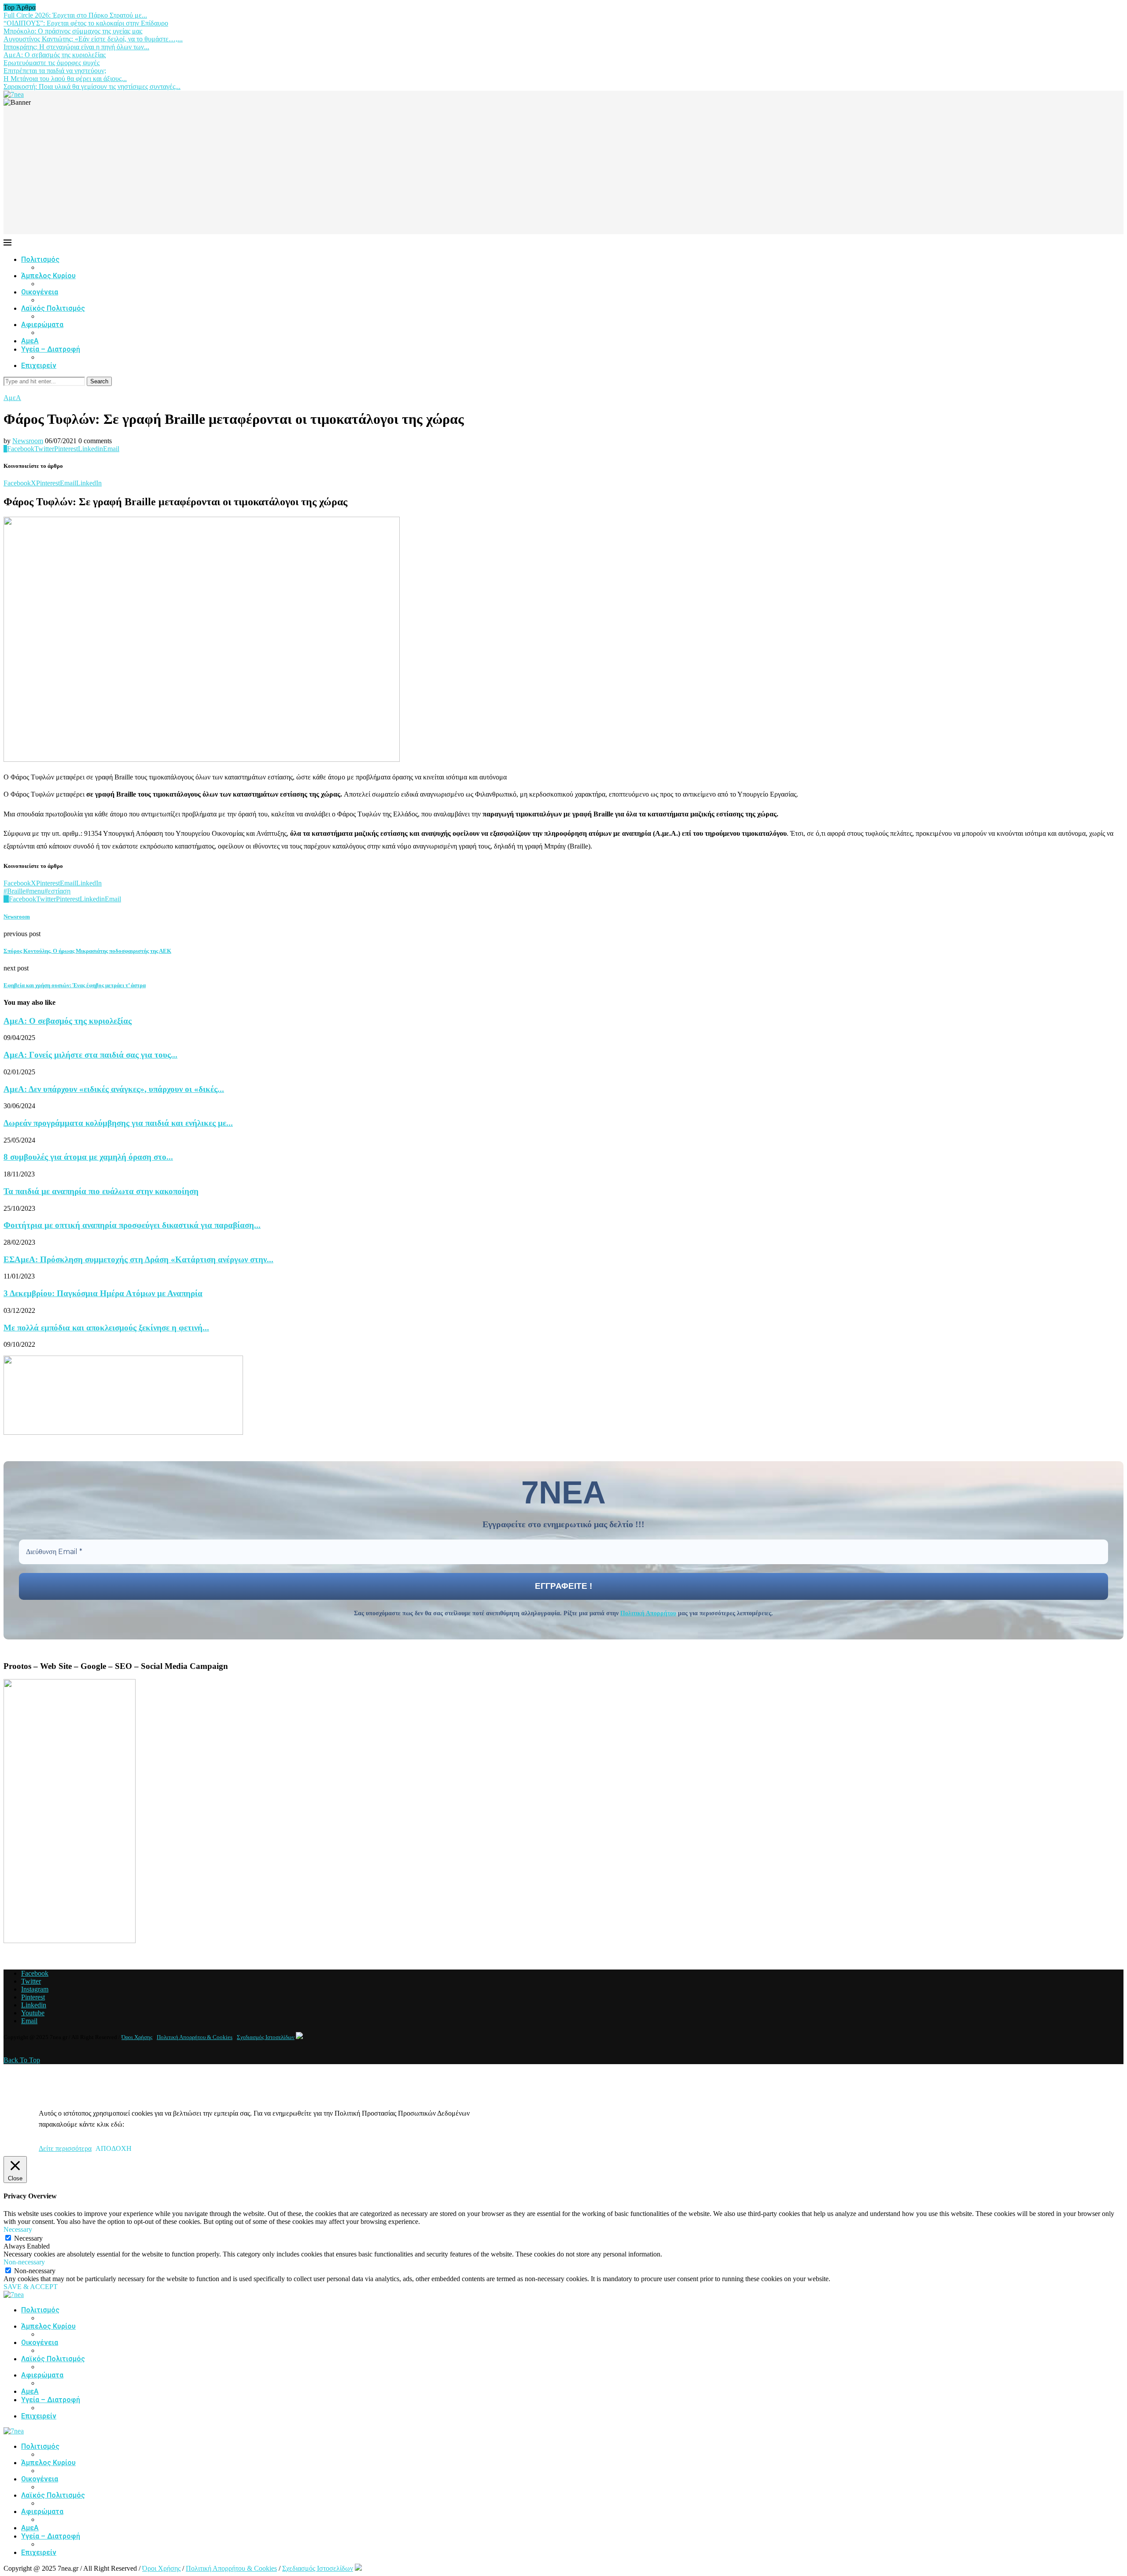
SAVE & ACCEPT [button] (31, 2287)
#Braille (15, 891)
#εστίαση (57, 891)
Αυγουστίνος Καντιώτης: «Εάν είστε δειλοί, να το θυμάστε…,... (93, 39)
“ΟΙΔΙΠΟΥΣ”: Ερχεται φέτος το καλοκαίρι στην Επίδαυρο (86, 23)
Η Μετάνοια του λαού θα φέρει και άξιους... (65, 79)
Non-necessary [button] (24, 2262)
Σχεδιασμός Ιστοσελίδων (266, 2037)
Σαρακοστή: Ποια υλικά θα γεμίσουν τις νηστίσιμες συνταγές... (92, 86)
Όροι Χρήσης (137, 2037)
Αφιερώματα (42, 325)
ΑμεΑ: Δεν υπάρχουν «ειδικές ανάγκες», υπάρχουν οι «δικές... (114, 1089)
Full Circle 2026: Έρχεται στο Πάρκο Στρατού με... (75, 15)
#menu (35, 891)
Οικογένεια (40, 292)
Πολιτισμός (40, 259)
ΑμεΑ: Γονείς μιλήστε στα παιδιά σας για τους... (90, 1055)
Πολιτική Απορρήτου (648, 1613)
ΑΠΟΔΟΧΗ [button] (114, 2148)
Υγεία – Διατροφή (51, 349)
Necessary (28, 2238)
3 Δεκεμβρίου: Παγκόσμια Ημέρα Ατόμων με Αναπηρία (103, 1293)
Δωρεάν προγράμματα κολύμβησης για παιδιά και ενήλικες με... (118, 1123)
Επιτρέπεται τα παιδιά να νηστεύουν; (55, 71)
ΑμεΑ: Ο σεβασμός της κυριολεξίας (55, 55)
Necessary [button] (18, 2229)
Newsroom (28, 441)
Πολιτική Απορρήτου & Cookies (195, 2037)
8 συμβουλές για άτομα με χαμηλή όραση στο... (88, 1157)
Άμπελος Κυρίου (48, 276)
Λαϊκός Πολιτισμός (53, 308)
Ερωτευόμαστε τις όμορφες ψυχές (52, 63)
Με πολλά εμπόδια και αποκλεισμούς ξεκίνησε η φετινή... (106, 1328)
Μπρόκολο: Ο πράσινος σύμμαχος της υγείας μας (73, 31)
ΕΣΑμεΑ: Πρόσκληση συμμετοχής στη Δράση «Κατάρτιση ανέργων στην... (138, 1259)
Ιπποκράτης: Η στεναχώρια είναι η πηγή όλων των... (76, 47)
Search (99, 381)
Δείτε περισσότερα (65, 2148)
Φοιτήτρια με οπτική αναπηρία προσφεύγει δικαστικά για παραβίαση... (132, 1225)
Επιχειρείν (39, 366)
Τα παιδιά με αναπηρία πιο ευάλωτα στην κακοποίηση (101, 1191)
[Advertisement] (563, 173)
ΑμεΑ (30, 341)
